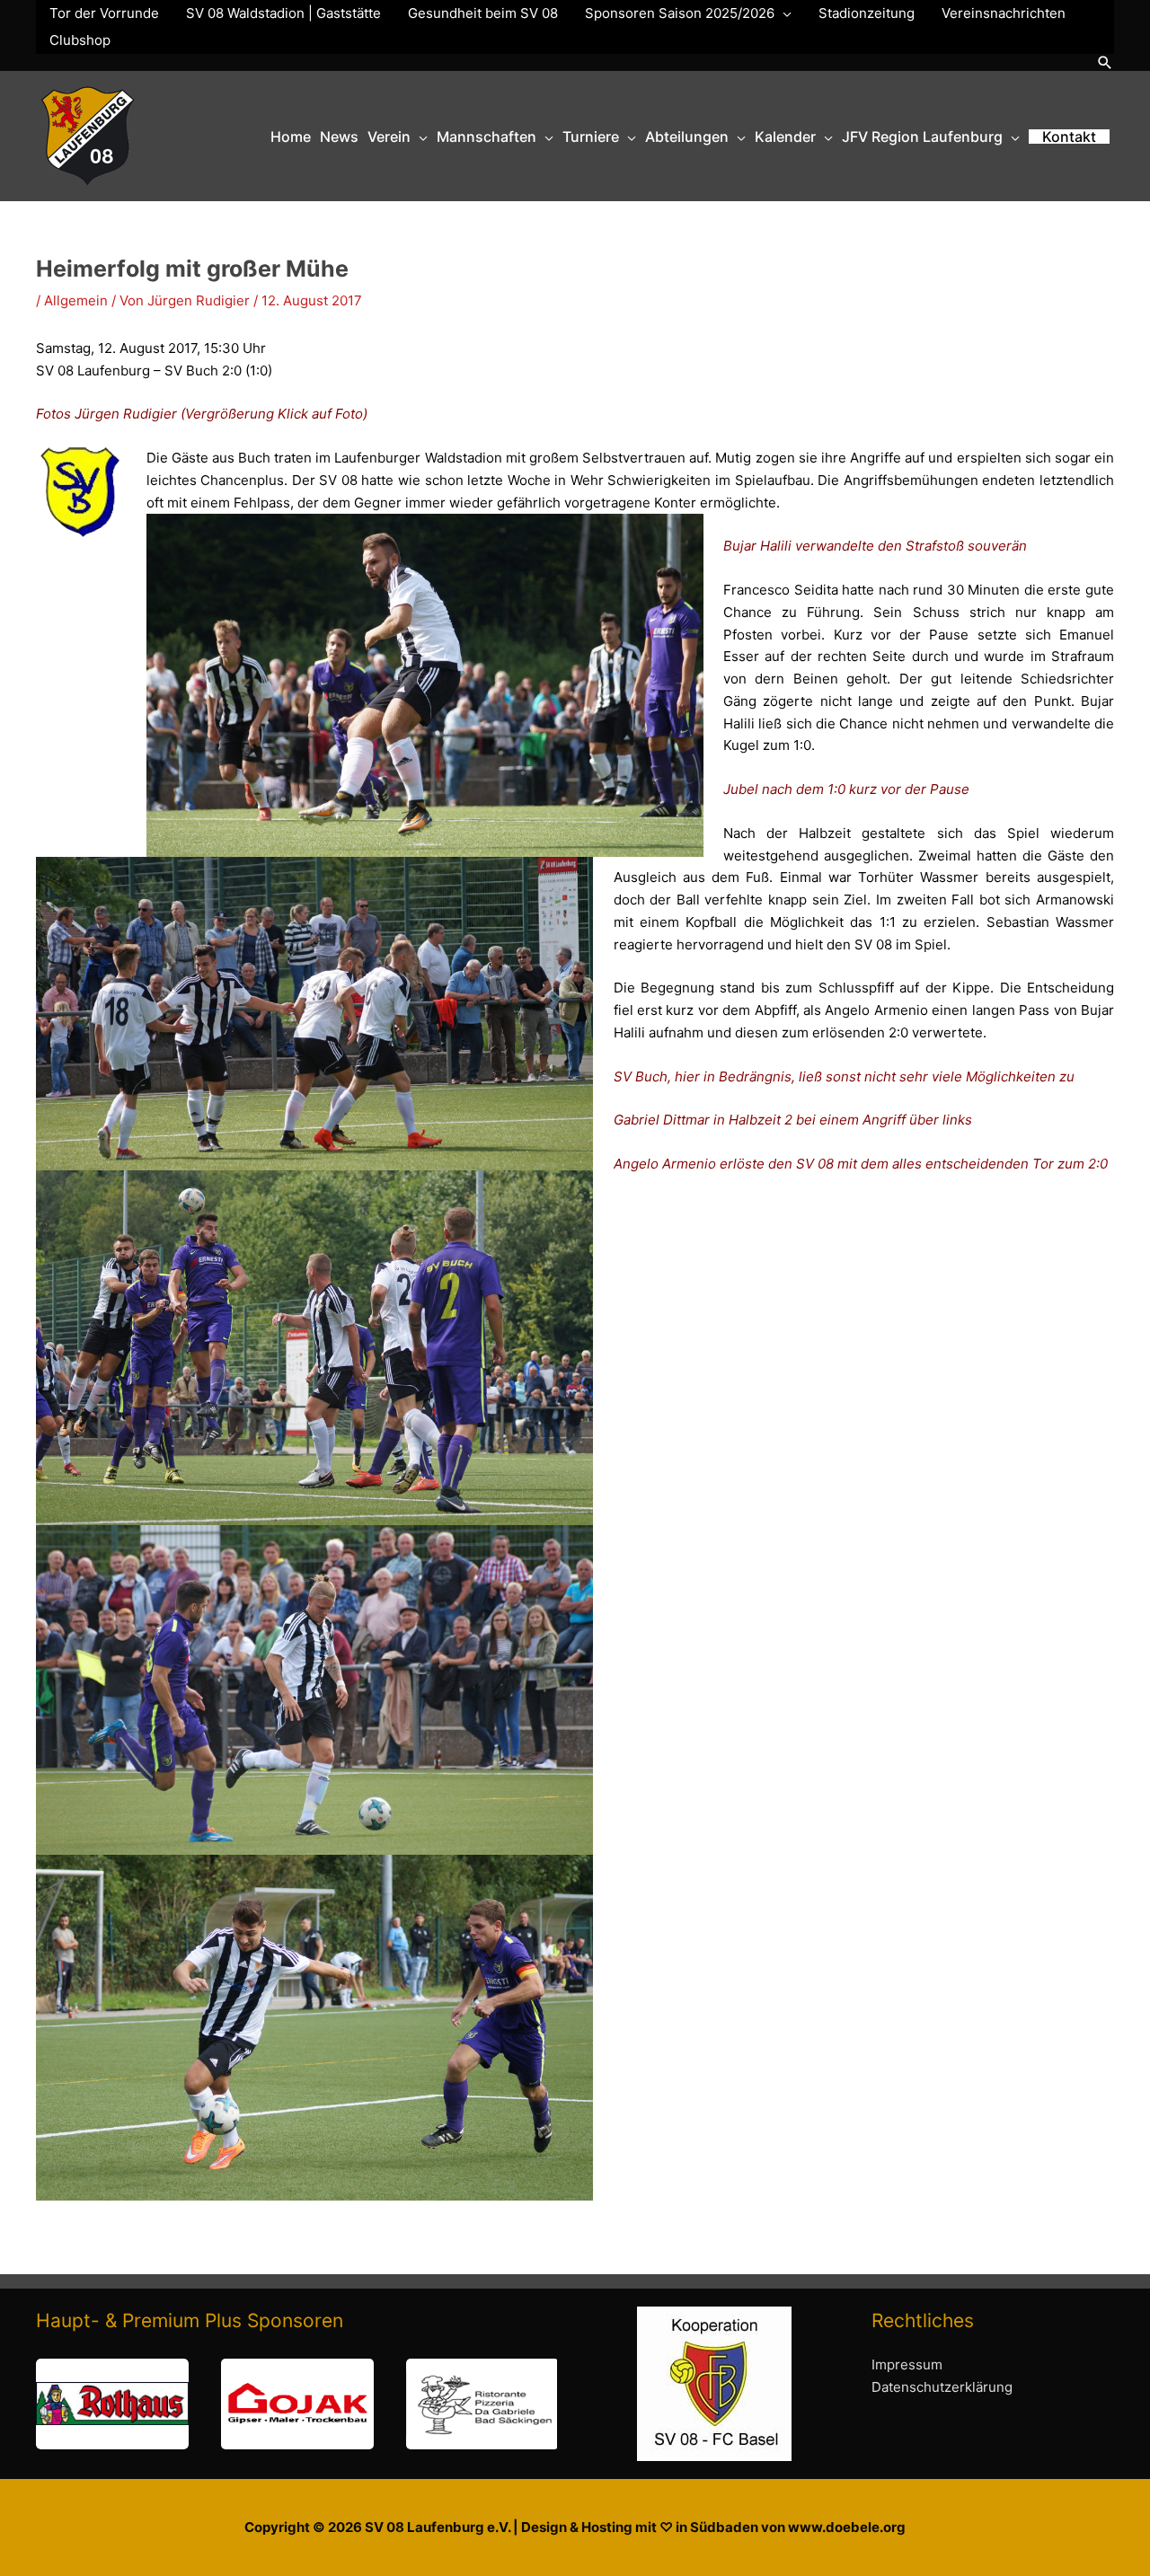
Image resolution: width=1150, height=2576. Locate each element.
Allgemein (76, 300)
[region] (296, 2404)
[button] (1105, 62)
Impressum (907, 2364)
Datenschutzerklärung (942, 2387)
